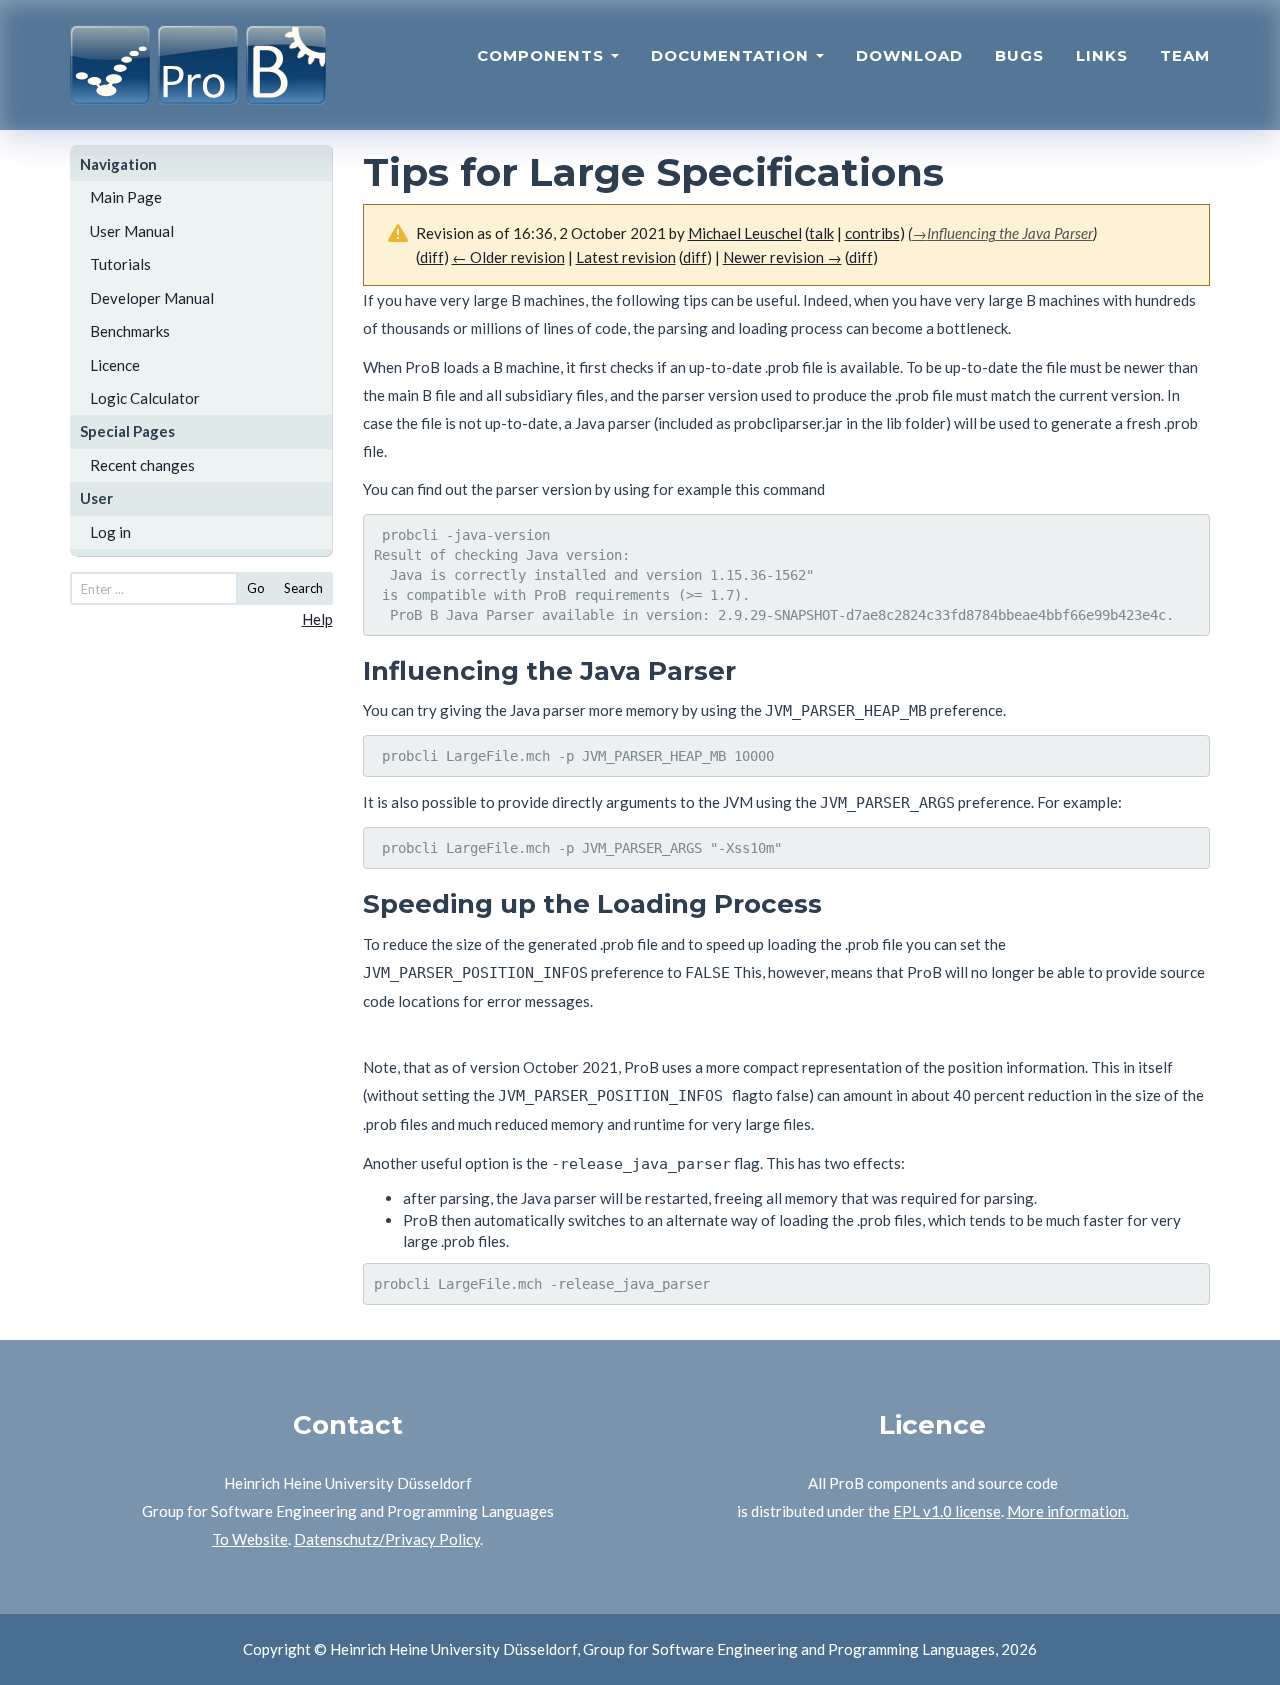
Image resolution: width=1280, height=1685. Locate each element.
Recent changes (142, 465)
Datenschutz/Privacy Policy (387, 1539)
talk (821, 233)
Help (317, 619)
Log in (110, 532)
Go (256, 588)
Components (543, 55)
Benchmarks (130, 331)
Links (1102, 55)
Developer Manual (152, 298)
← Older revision (508, 257)
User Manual (132, 231)
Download (909, 55)
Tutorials (120, 264)
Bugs (1019, 55)
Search (303, 588)
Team (1185, 55)
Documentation (732, 55)
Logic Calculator (145, 398)
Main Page (126, 197)
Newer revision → (782, 257)
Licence (115, 365)
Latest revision (626, 257)
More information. (1068, 1511)
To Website (250, 1539)
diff (432, 257)
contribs (872, 233)
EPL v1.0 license (947, 1511)
